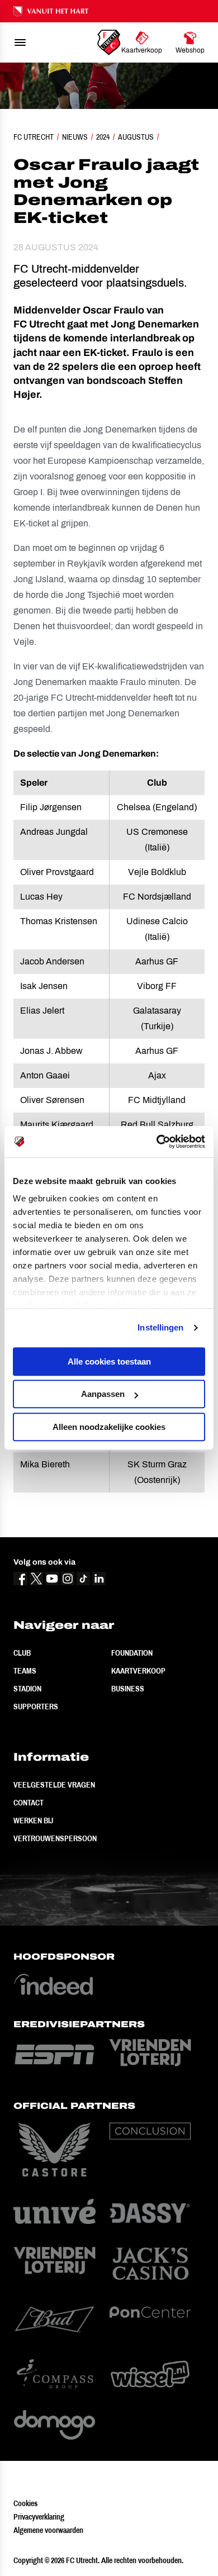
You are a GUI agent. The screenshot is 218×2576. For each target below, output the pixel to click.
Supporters (36, 1707)
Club (22, 1653)
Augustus (136, 137)
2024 (103, 137)
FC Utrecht (34, 137)
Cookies (25, 2503)
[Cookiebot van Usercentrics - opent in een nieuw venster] (157, 1142)
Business (128, 1689)
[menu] (20, 42)
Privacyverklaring (39, 2517)
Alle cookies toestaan (109, 1361)
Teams (25, 1671)
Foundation (132, 1653)
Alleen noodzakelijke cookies (109, 1427)
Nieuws (75, 137)
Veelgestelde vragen (54, 1785)
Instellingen (160, 1327)
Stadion (27, 1689)
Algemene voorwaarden (48, 2530)
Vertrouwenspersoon (55, 1838)
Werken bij (33, 1821)
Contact (29, 1803)
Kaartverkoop (138, 1671)
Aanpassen (103, 1394)
